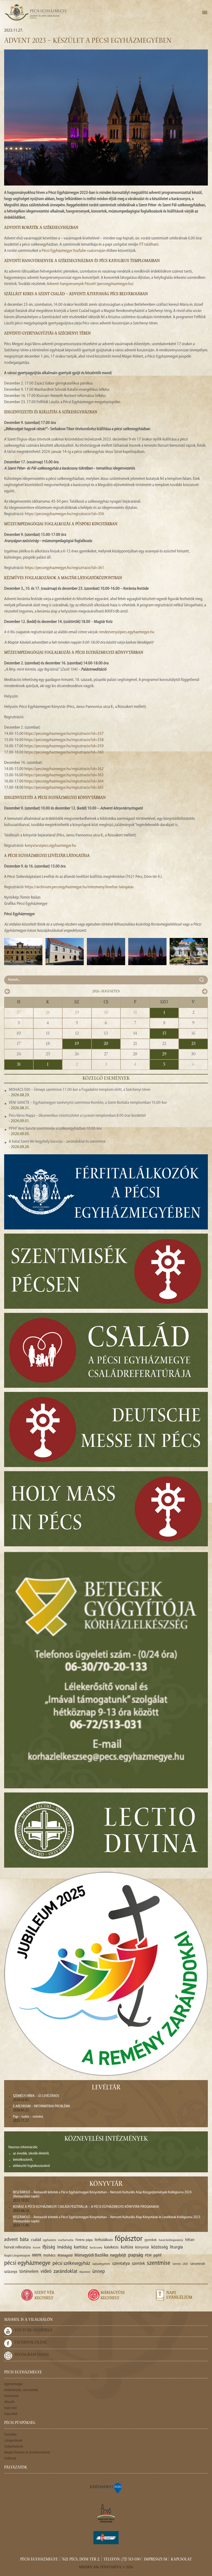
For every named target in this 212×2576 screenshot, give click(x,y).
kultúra (127, 2247)
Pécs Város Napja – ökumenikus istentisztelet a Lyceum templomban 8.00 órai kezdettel (77, 1116)
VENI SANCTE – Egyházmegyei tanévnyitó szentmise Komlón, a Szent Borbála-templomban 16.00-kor (88, 1103)
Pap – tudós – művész (28, 2117)
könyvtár (142, 2248)
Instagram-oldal (32, 2355)
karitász (81, 2247)
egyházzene (50, 2240)
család (36, 2240)
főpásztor (129, 2239)
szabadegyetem (101, 2264)
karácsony (96, 2248)
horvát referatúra (17, 2247)
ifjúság (49, 2247)
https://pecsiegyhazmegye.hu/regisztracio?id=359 (64, 746)
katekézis (111, 2247)
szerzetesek (198, 2264)
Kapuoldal (11, 2414)
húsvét (37, 2248)
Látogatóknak (13, 2441)
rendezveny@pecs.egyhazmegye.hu (127, 632)
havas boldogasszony (171, 2240)
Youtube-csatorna (33, 2331)
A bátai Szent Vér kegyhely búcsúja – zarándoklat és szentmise (57, 1142)
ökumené (85, 2272)
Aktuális (9, 2402)
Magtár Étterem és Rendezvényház (27, 2453)
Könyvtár (106, 2184)
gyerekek (151, 2240)
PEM (148, 2256)
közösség (160, 2247)
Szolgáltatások (14, 2447)
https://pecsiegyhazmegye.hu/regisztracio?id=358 (64, 740)
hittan (190, 2240)
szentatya (121, 2264)
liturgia (176, 2247)
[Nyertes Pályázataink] (106, 2488)
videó (46, 2272)
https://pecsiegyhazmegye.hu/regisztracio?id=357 (64, 734)
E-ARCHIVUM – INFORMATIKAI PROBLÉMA (41, 2106)
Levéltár (106, 2088)
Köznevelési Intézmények (106, 2139)
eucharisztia (66, 2240)
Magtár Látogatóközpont (17, 2256)
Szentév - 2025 (180, 2264)
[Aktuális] (35, 12)
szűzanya (11, 2272)
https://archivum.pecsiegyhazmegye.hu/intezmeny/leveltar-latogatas (79, 887)
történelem (29, 2272)
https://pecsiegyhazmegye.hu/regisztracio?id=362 (64, 769)
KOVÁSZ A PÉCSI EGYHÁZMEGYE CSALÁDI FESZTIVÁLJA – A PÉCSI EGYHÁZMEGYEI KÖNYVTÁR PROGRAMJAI (86, 2207)
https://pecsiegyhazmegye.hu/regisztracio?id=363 (64, 775)
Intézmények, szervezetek (21, 2390)
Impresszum (156, 2560)
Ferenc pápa (84, 2240)
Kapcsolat (10, 2408)
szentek (138, 2264)
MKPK (37, 2255)
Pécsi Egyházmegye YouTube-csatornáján (74, 251)
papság (136, 2255)
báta (24, 2240)
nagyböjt (118, 2255)
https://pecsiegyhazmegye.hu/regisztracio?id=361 (65, 568)
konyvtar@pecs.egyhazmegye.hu (50, 846)
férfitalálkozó (104, 2240)
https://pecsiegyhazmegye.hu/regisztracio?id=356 (65, 514)
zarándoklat (65, 2272)
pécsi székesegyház (71, 2264)
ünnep (99, 2272)
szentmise (159, 2263)
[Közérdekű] (106, 2538)
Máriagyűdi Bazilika (91, 2255)
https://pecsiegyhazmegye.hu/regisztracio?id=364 (64, 781)
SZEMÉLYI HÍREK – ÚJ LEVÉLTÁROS (36, 2096)
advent (11, 2240)
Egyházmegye (13, 2384)
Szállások (10, 2458)
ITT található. (149, 245)
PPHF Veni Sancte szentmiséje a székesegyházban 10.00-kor (55, 1129)
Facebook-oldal (31, 2343)
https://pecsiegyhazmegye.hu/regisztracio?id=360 (64, 752)
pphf (157, 2255)
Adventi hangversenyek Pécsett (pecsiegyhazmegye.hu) (90, 284)
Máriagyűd (65, 2256)
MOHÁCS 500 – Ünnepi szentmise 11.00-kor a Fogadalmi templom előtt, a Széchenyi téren (80, 1090)
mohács (50, 2256)
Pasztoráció (11, 2396)
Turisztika (10, 2435)
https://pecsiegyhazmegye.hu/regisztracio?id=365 (64, 788)
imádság (65, 2247)
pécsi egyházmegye (27, 2263)
